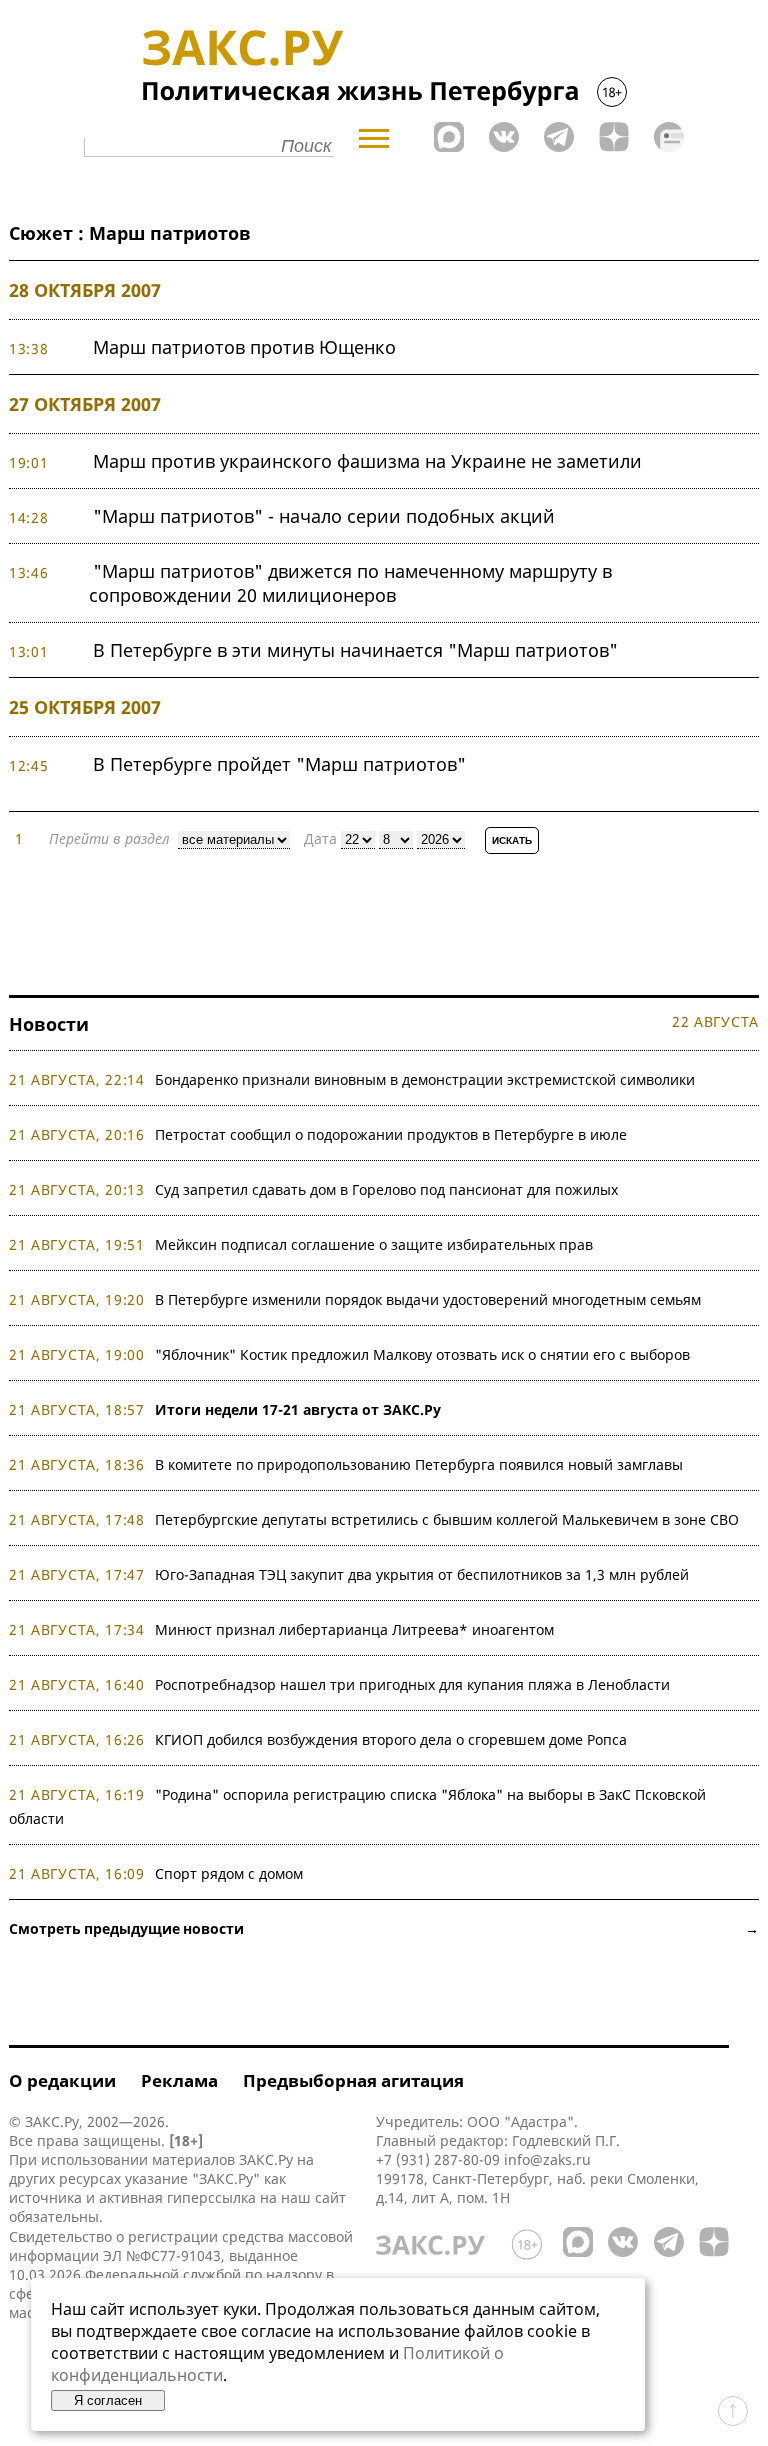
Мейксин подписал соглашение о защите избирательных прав (374, 1244)
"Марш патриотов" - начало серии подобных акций (324, 516)
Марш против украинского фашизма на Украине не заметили (367, 461)
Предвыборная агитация (353, 2080)
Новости (49, 1024)
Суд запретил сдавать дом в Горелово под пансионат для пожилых (386, 1189)
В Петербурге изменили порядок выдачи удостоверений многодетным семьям (428, 1299)
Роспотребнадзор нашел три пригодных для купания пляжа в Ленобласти (412, 1684)
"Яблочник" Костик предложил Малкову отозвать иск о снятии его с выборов (422, 1354)
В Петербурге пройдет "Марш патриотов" (279, 764)
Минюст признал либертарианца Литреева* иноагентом (354, 1629)
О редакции (62, 2080)
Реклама (179, 2080)
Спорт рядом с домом (229, 1873)
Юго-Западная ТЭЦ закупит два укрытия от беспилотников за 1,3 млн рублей (422, 1574)
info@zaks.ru (547, 2159)
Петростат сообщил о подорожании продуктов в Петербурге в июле (391, 1134)
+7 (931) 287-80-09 (438, 2159)
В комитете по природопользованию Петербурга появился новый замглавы (419, 1464)
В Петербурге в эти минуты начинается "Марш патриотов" (355, 650)
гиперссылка (211, 2197)
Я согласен (108, 2400)
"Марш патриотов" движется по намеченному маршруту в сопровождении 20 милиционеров (350, 583)
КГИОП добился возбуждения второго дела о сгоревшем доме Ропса (391, 1739)
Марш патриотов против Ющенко (244, 347)
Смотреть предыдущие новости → (384, 1928)
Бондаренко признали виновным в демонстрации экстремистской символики (429, 1079)
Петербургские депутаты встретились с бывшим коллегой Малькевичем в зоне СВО (447, 1519)
